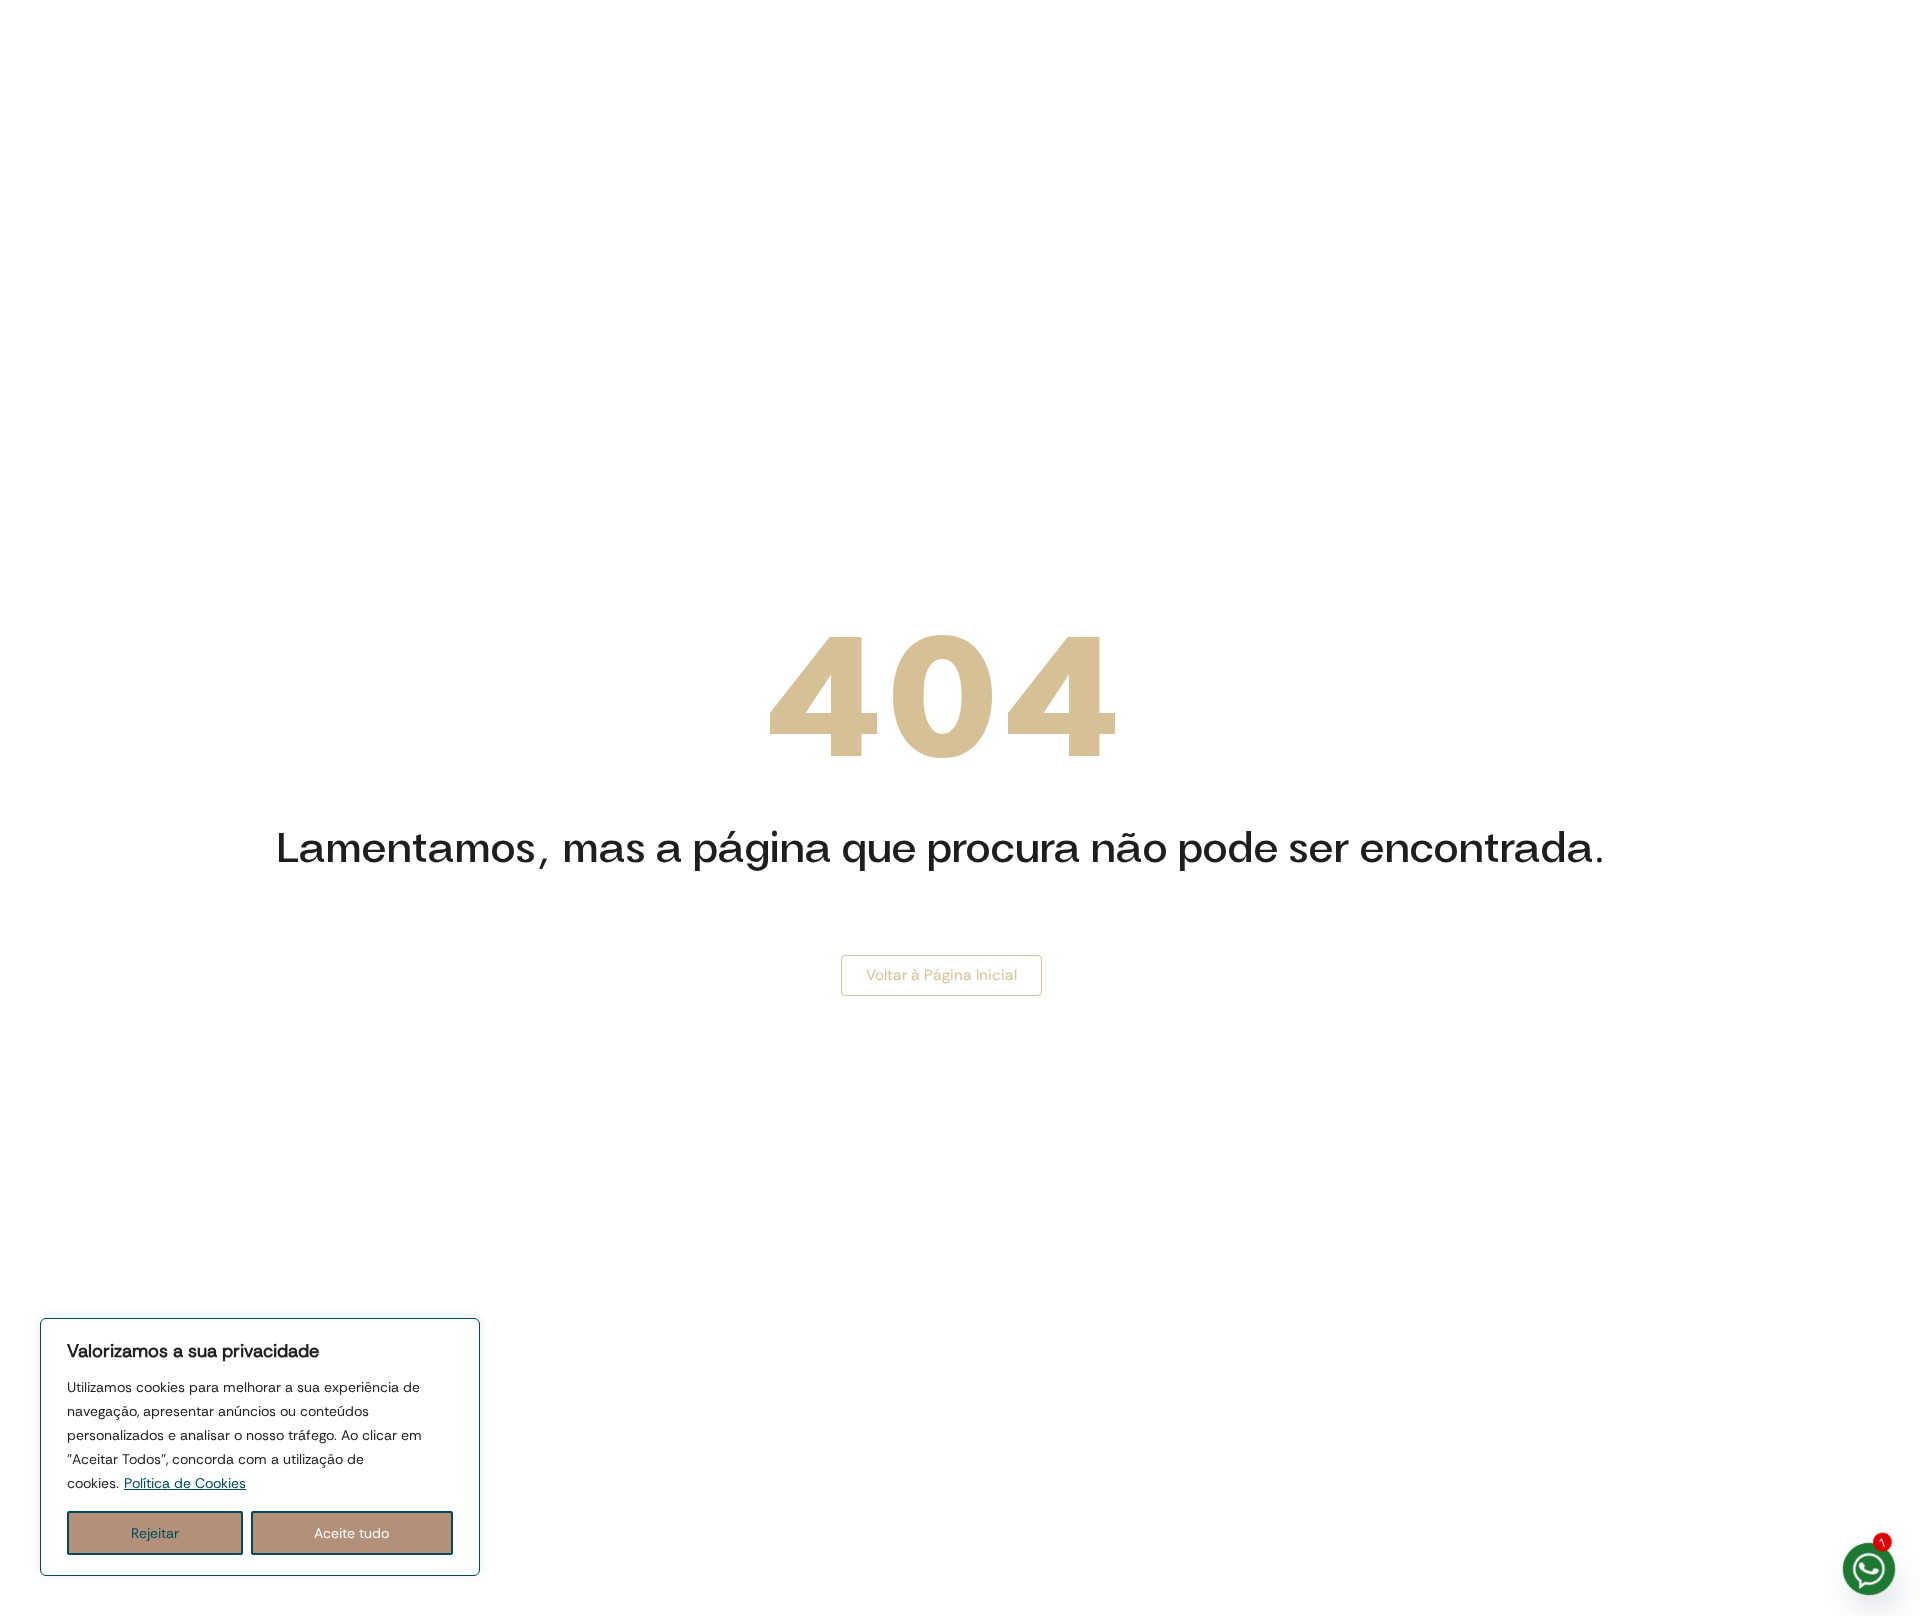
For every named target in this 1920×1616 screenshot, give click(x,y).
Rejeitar (155, 1533)
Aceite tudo (351, 1533)
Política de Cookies (185, 1483)
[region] (260, 1447)
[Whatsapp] (1869, 1569)
